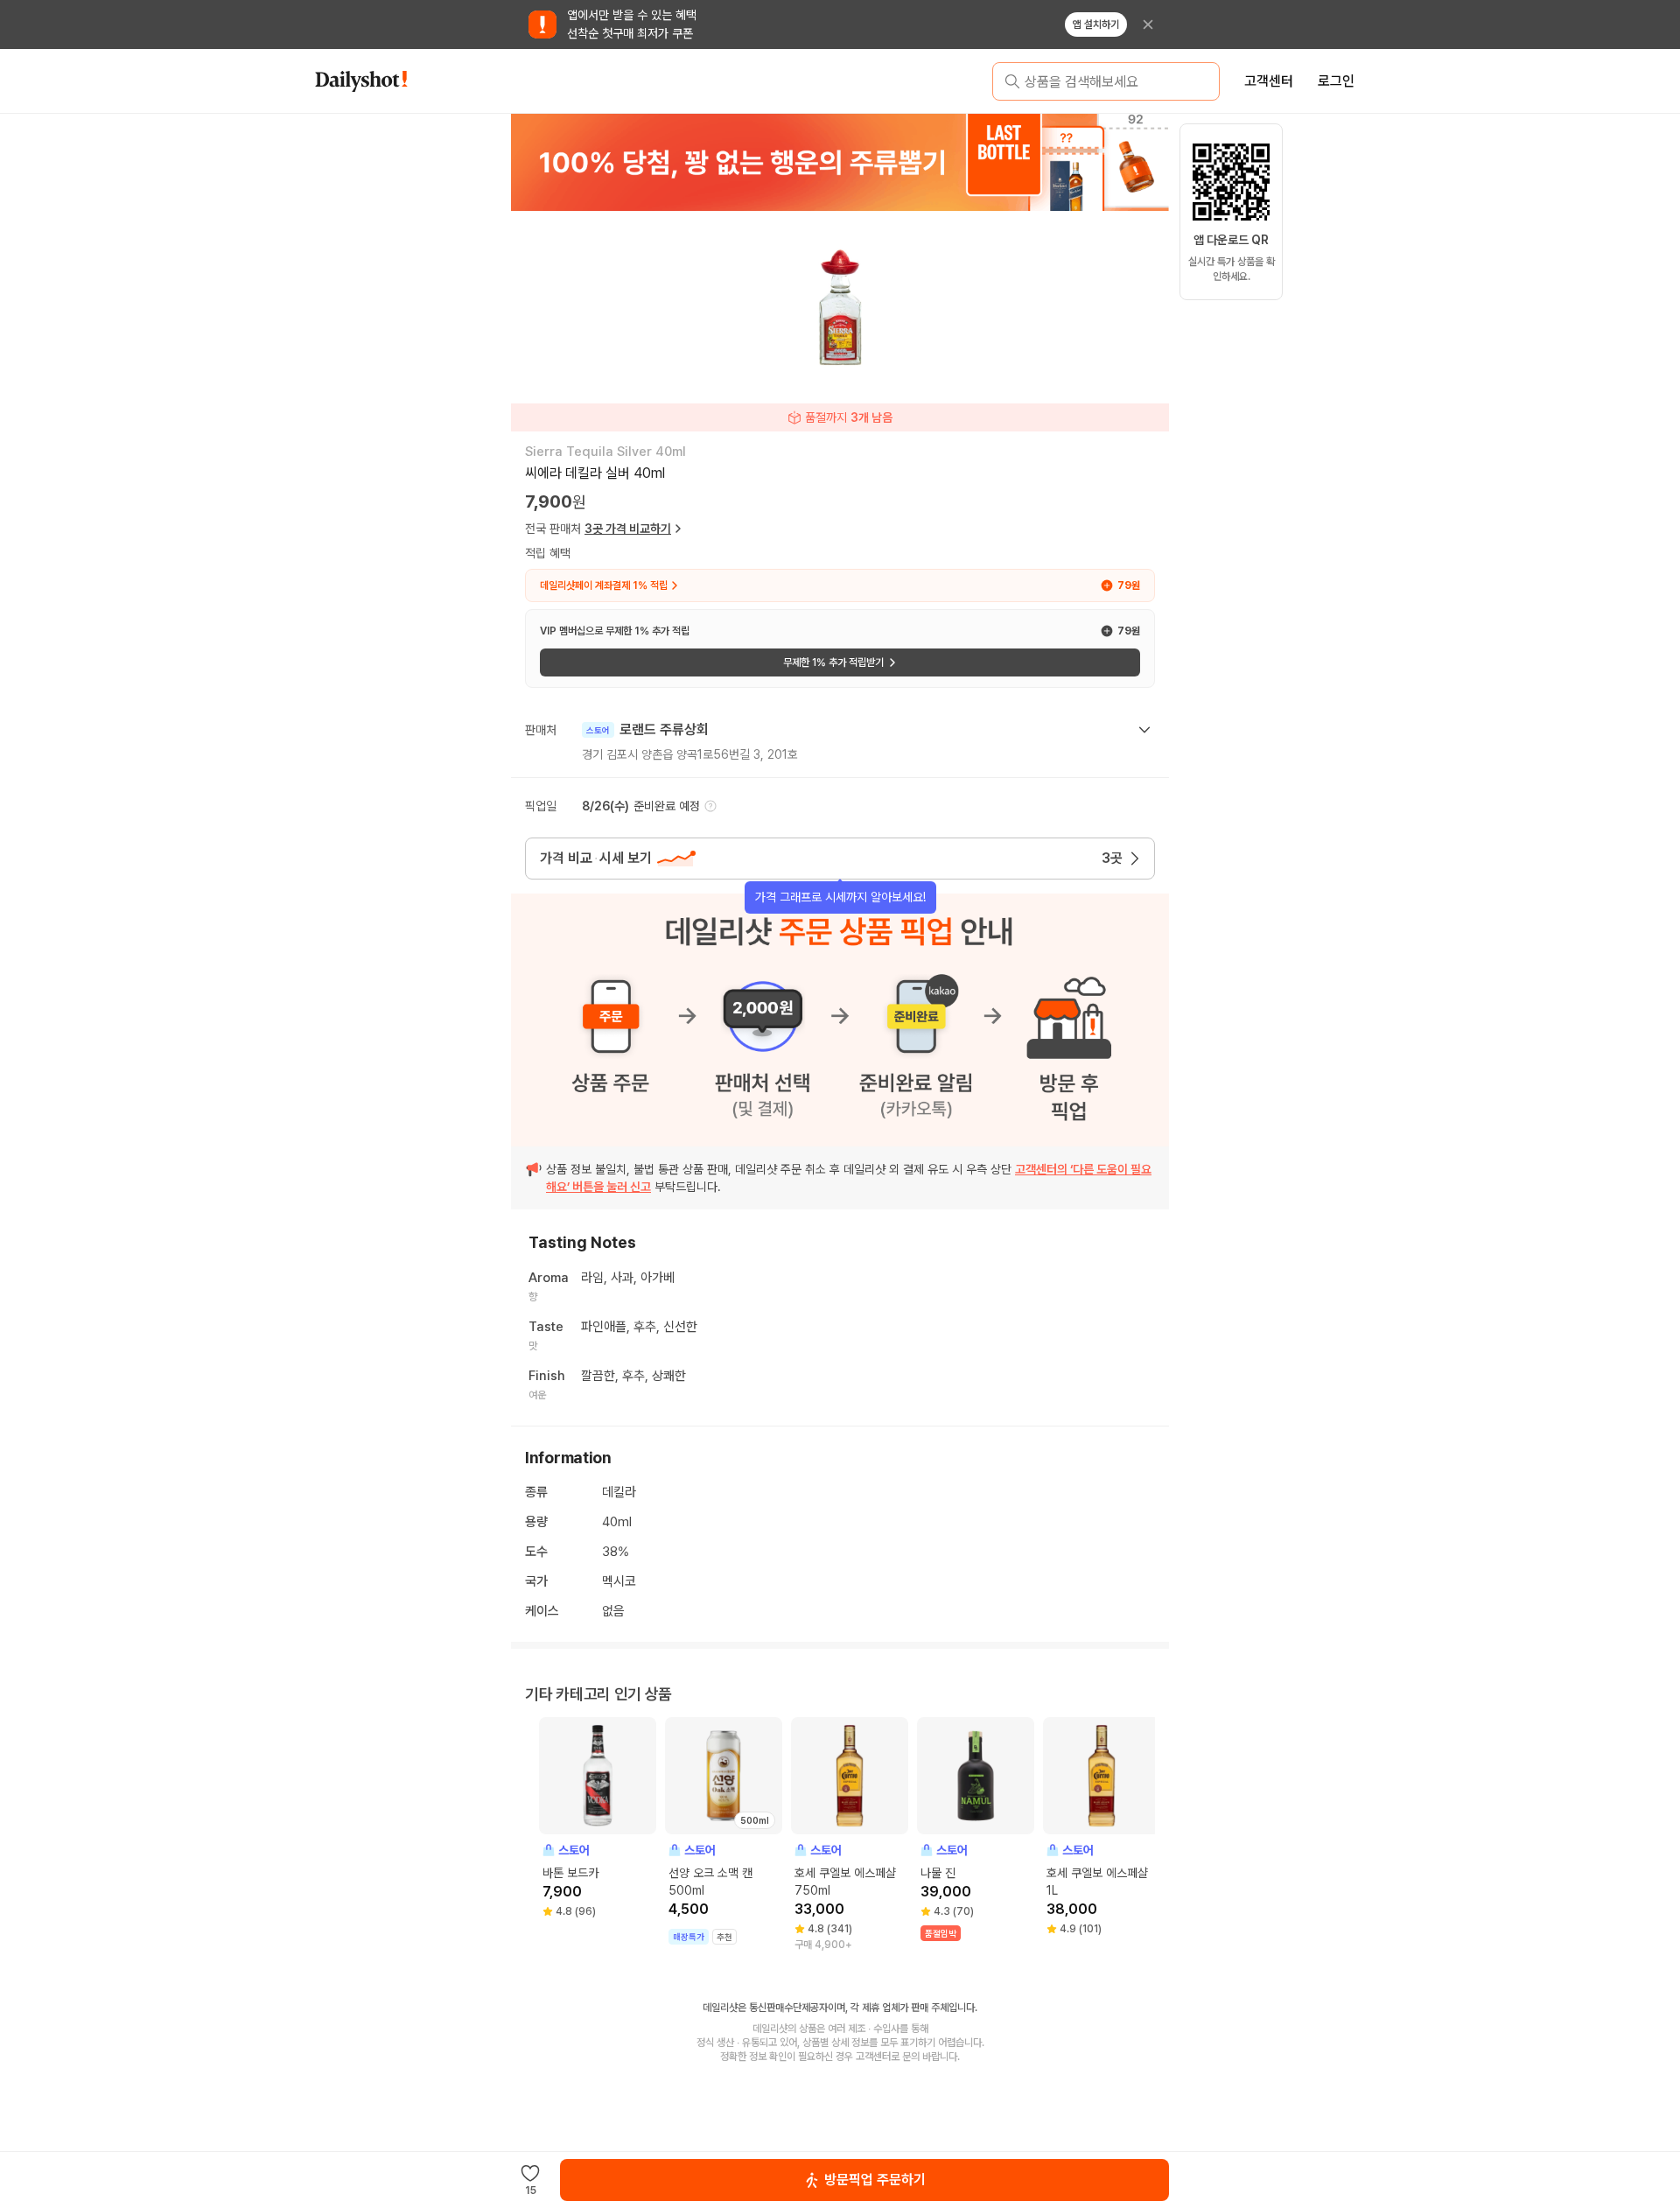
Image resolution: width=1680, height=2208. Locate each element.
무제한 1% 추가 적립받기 (833, 662)
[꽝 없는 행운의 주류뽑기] (840, 162)
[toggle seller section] (1144, 730)
